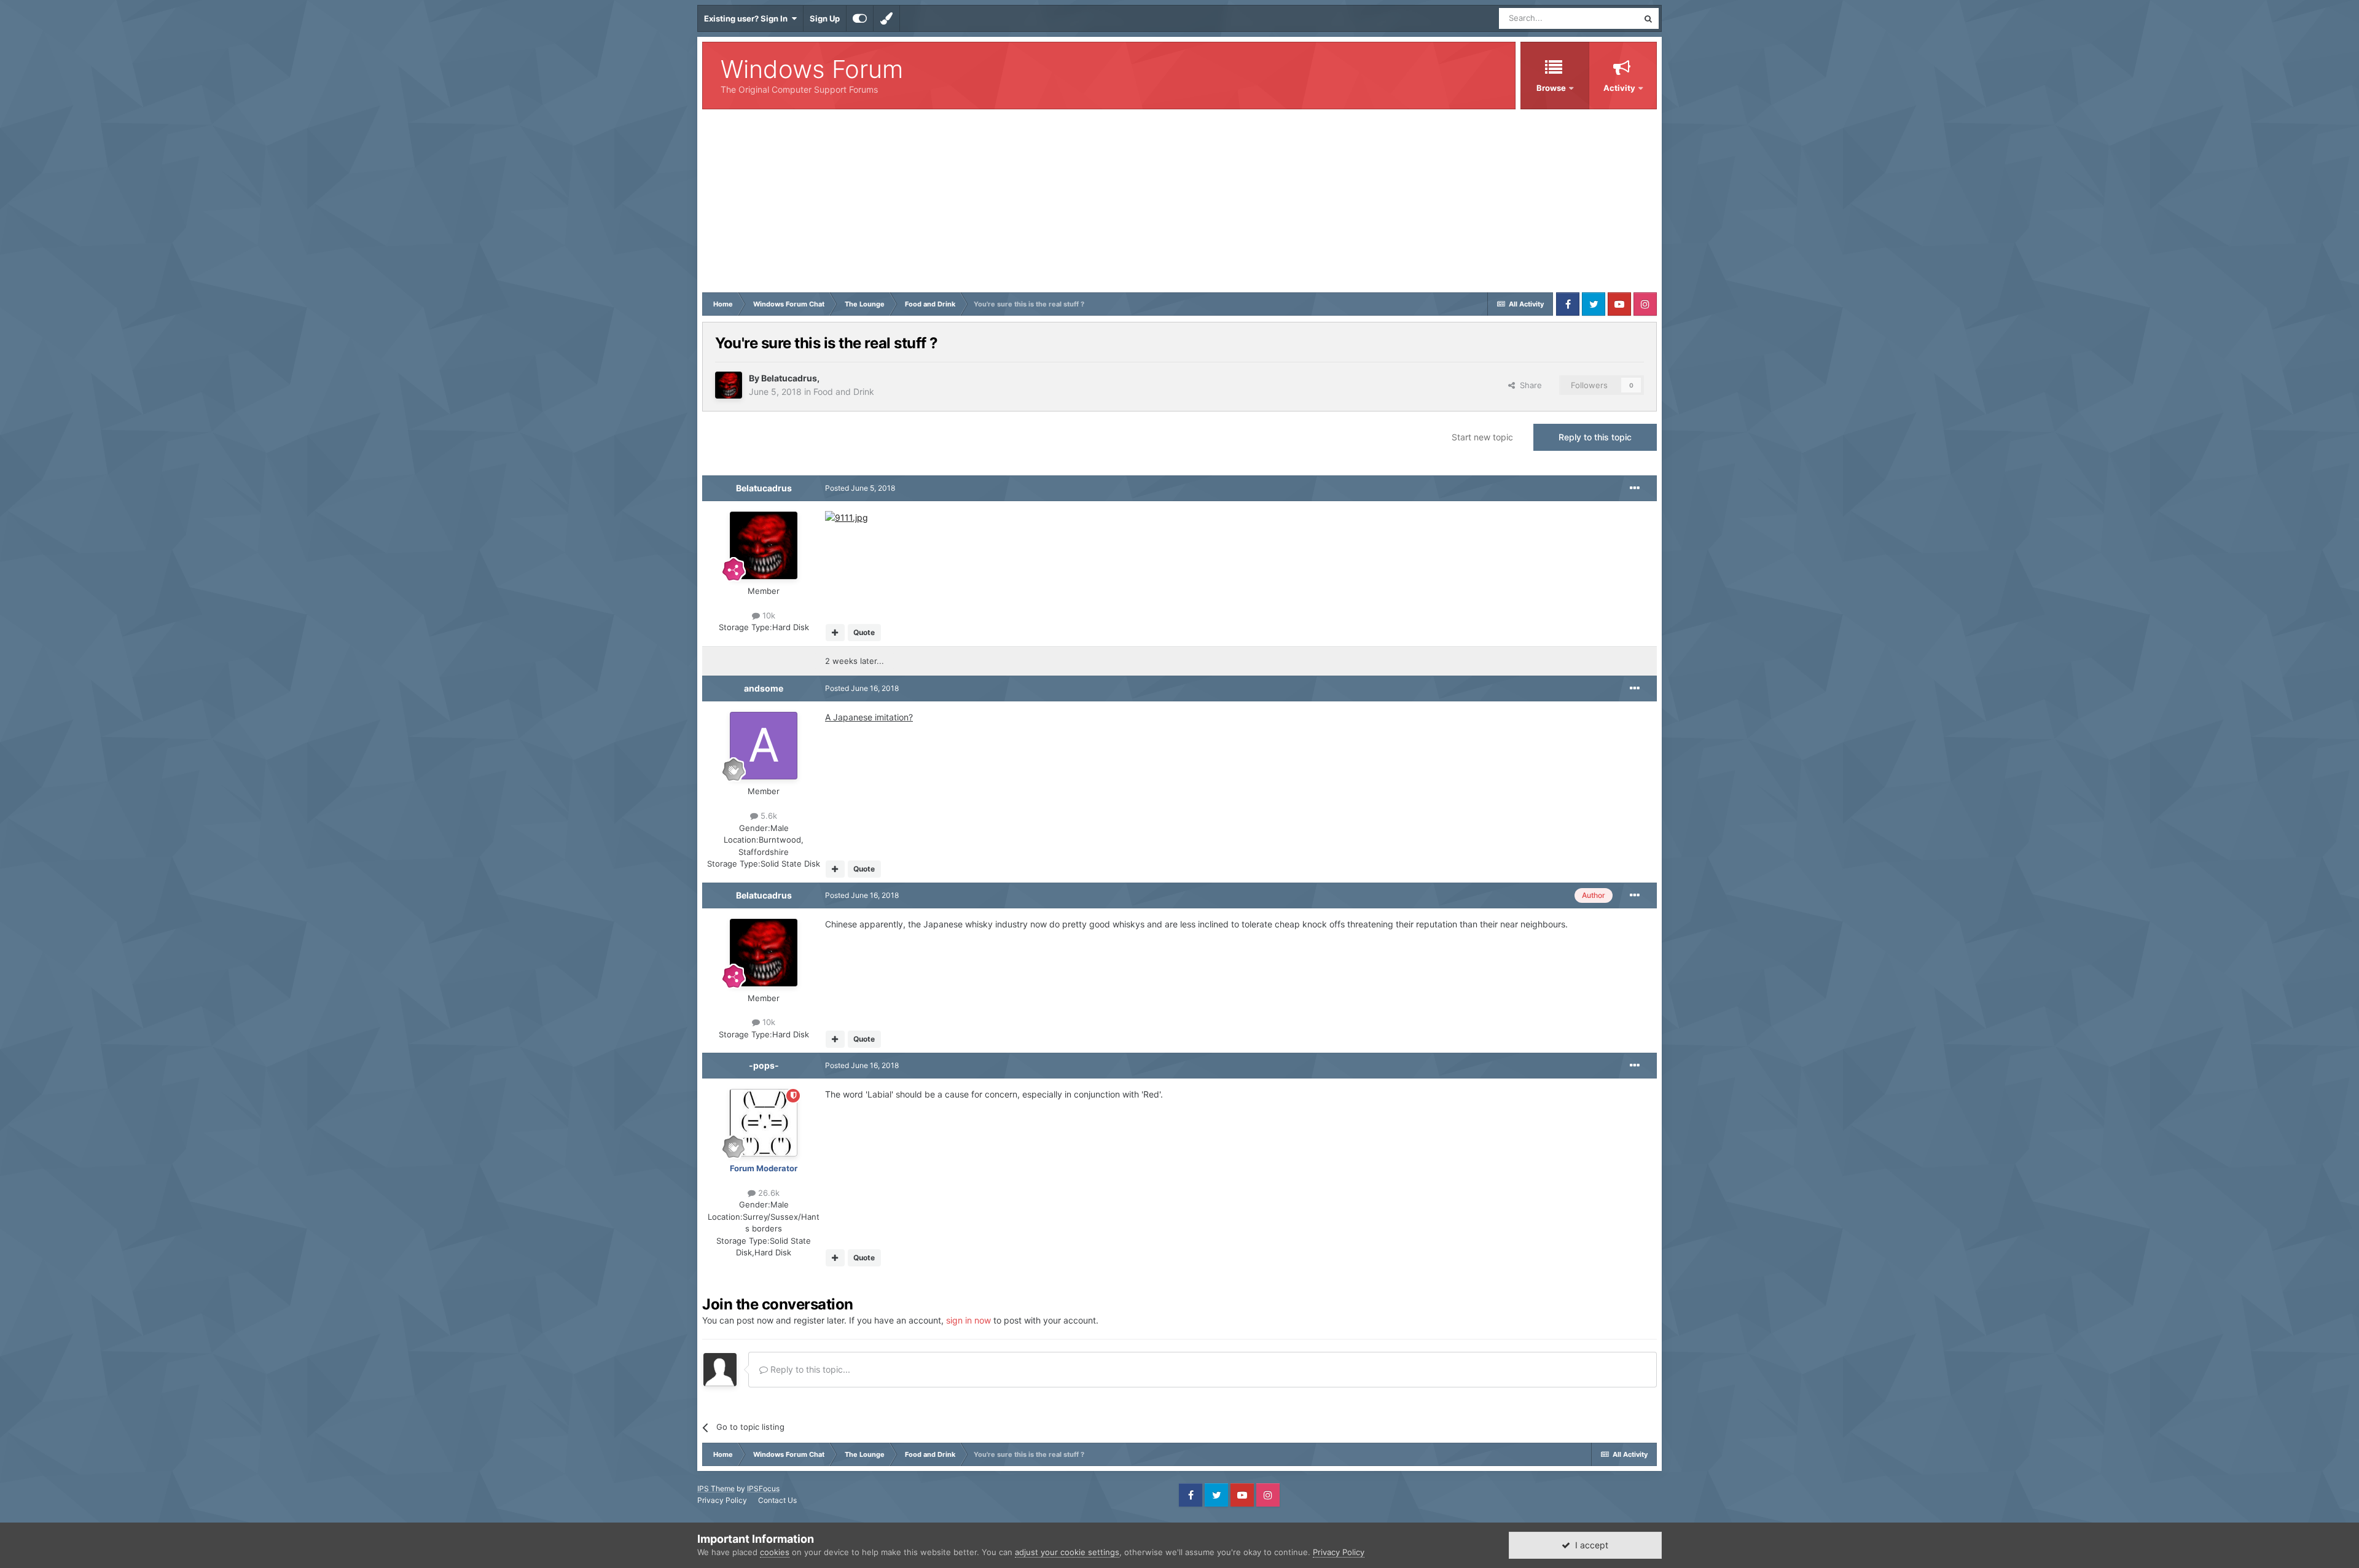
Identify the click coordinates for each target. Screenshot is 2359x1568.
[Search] (1648, 18)
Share (1528, 385)
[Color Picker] (886, 18)
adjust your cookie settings (1067, 1552)
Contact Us (777, 1500)
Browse (1551, 88)
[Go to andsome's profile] (764, 746)
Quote (864, 632)
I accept (1589, 1545)
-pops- (764, 1065)
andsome (764, 688)
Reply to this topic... (809, 1369)
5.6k (768, 816)
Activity (1619, 88)
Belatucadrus (789, 378)
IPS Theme (716, 1488)
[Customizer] (860, 18)
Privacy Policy (722, 1500)
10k (768, 615)
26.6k (768, 1193)
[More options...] (1635, 488)
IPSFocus (763, 1488)
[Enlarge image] (847, 517)
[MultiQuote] (835, 633)
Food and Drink (844, 392)
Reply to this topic (1595, 437)
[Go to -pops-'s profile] (764, 1123)
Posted (860, 488)
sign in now (968, 1320)
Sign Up (825, 18)
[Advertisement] (1179, 201)
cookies (775, 1552)
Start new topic (1482, 437)
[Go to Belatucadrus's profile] (729, 385)
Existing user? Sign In (748, 18)
